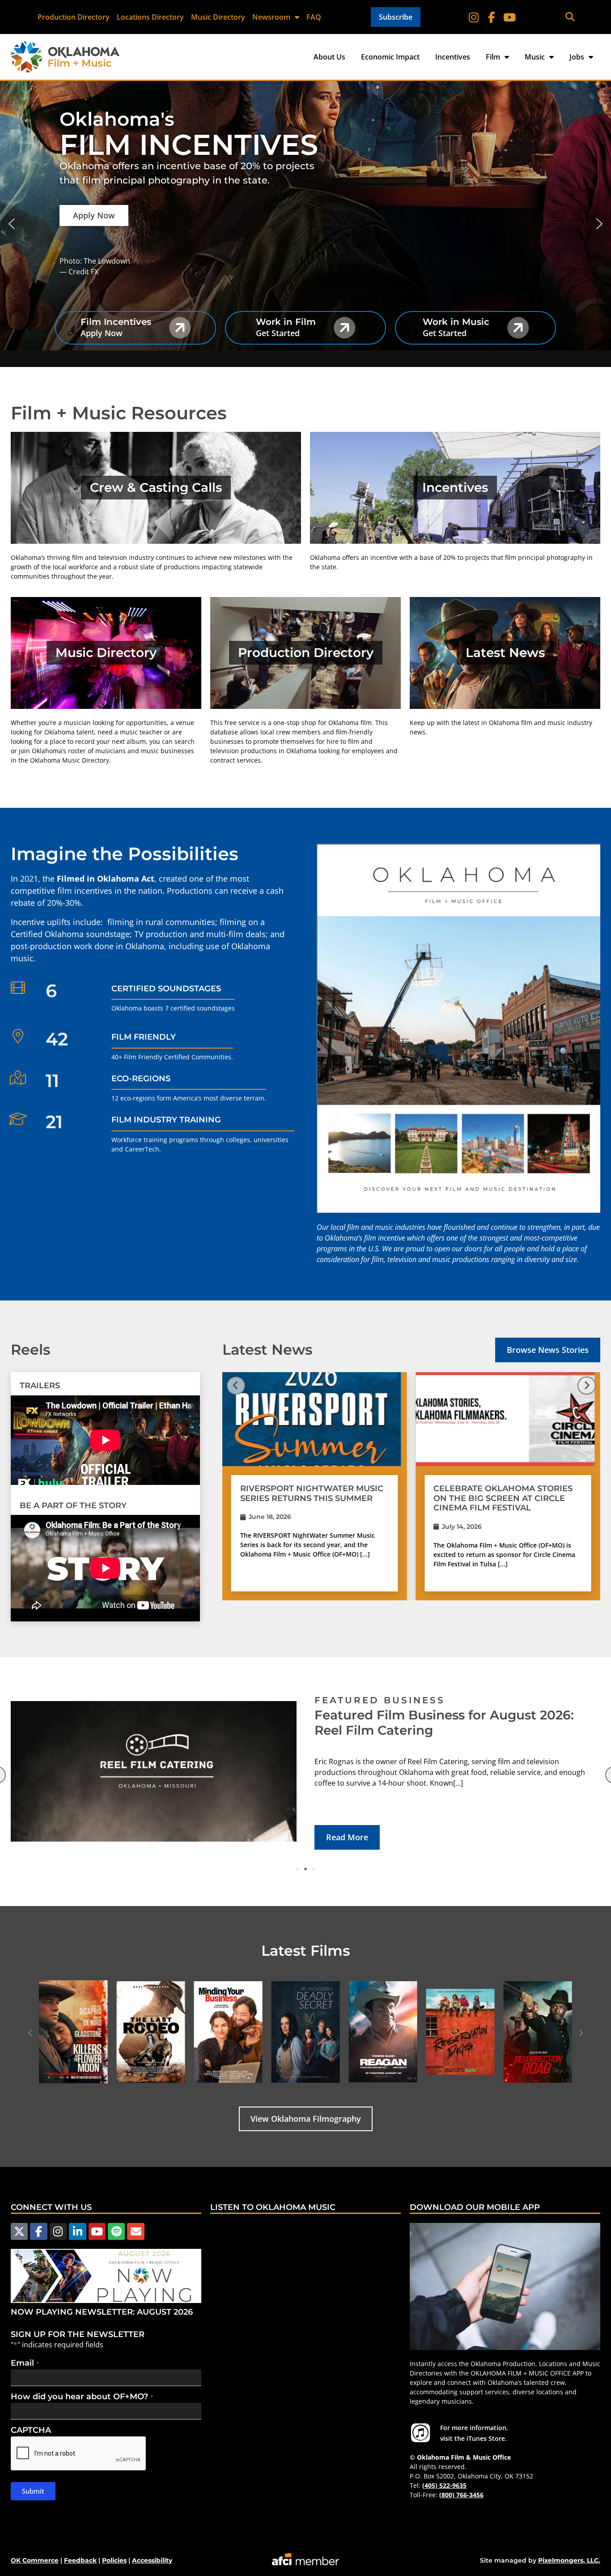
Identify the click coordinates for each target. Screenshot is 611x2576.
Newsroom (271, 17)
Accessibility (152, 2560)
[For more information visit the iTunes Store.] (420, 2433)
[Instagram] (474, 17)
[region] (305, 224)
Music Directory (218, 17)
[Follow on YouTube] (509, 17)
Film (493, 57)
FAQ (314, 17)
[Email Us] (136, 2231)
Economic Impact (390, 57)
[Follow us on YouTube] (97, 2231)
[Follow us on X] (19, 2231)
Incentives (453, 57)
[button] (570, 17)
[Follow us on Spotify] (116, 2231)
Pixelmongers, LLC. (569, 2560)
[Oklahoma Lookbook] (458, 1028)
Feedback (80, 2560)
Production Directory (74, 17)
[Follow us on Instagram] (58, 2231)
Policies (114, 2560)
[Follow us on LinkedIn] (77, 2231)
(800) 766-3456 (461, 2495)
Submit (33, 2491)
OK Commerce (35, 2560)
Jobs (577, 57)
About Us (329, 57)
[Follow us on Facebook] (38, 2231)
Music (535, 57)
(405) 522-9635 (444, 2485)
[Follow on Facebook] (492, 17)
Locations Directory (150, 17)
